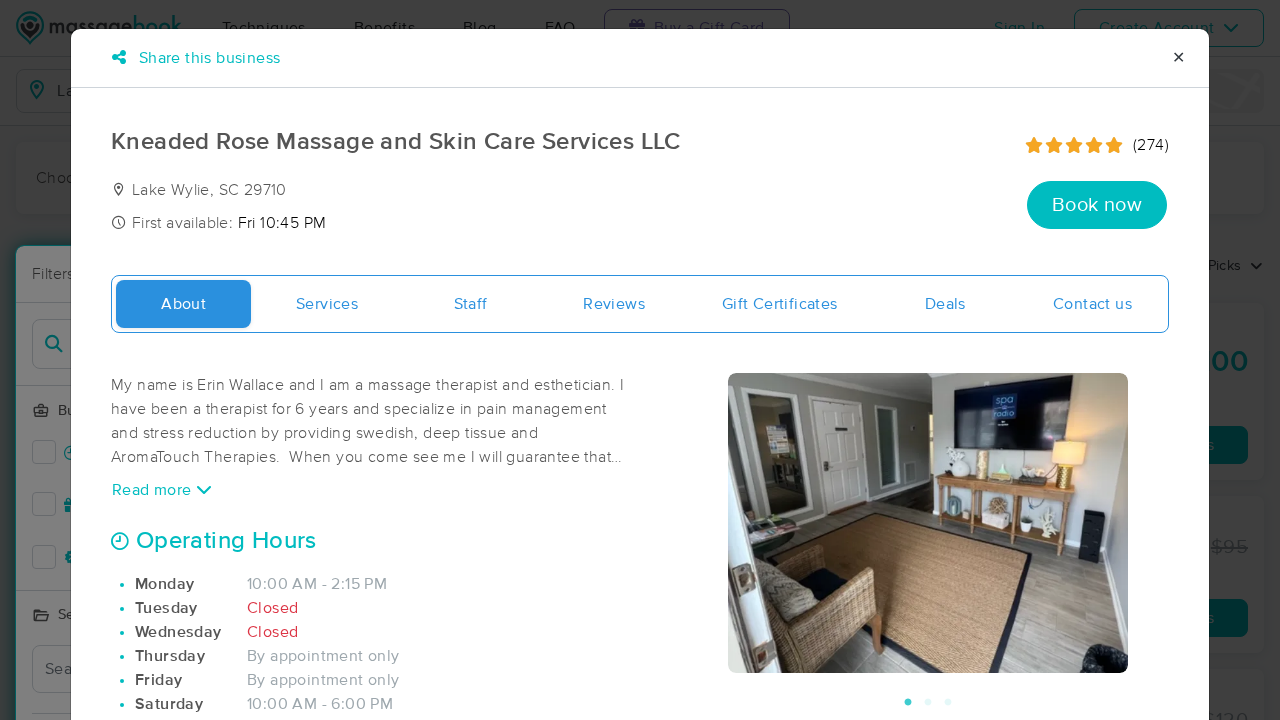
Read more (154, 490)
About (183, 304)
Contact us (1092, 304)
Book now (1097, 205)
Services (327, 304)
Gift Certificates (780, 304)
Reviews (614, 304)
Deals (945, 304)
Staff (471, 304)
